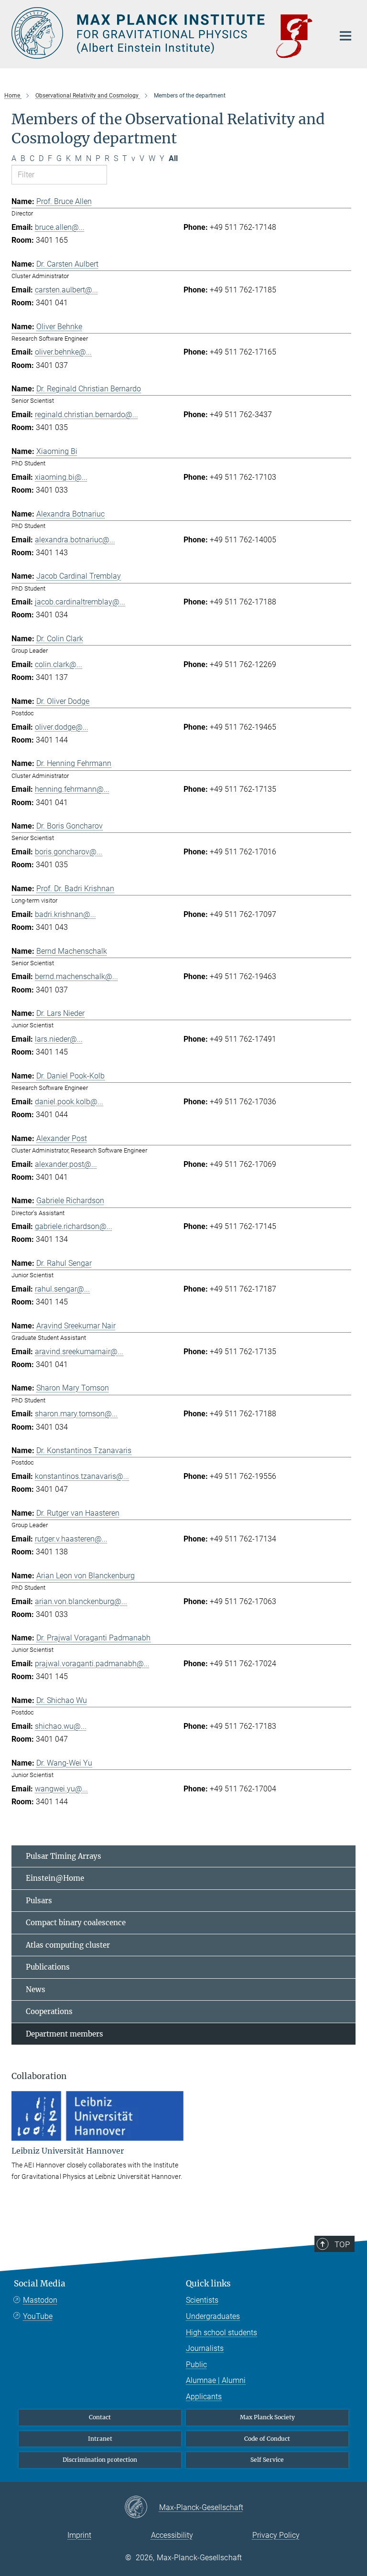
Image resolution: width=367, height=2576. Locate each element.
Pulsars (39, 1901)
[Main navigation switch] (345, 36)
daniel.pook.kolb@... (69, 1102)
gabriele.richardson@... (74, 1226)
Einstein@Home (55, 1878)
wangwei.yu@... (61, 1789)
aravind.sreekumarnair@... (79, 1352)
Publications (48, 1967)
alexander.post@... (66, 1164)
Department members (65, 2034)
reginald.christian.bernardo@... (86, 415)
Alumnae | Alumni (216, 2380)
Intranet (100, 2439)
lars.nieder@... (59, 1039)
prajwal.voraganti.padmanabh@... (92, 1664)
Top (342, 2244)
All (173, 158)
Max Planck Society (267, 2417)
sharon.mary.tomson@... (76, 1414)
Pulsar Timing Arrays (64, 1856)
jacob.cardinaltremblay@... (80, 602)
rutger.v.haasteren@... (71, 1539)
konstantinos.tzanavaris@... (82, 1476)
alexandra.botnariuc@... (75, 540)
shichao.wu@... (61, 1726)
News (36, 1989)
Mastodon (40, 2300)
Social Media (40, 2284)
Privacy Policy (276, 2535)
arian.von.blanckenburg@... (81, 1601)
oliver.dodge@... (62, 727)
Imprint (79, 2535)
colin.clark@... (59, 664)
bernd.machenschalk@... (76, 976)
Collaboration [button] (39, 2076)
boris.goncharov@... (69, 852)
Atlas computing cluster (68, 1945)
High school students (221, 2333)
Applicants (204, 2397)
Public (196, 2365)
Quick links (208, 2284)
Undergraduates (213, 2316)
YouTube (38, 2316)
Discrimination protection (100, 2460)
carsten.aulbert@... (66, 290)
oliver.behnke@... (63, 352)
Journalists (205, 2348)
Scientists (202, 2300)
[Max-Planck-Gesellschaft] (142, 2508)
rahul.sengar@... (62, 1289)
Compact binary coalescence (76, 1923)
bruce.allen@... (60, 227)
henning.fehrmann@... (72, 789)
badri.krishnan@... (65, 914)
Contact (100, 2417)
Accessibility (172, 2535)
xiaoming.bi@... (61, 477)
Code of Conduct (267, 2439)
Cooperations (49, 2011)
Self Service (267, 2460)
